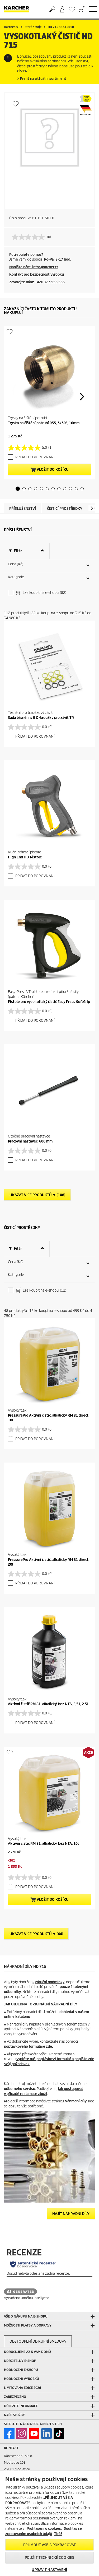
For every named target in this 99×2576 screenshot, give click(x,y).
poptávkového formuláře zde (28, 2047)
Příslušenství (23, 509)
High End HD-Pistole (25, 857)
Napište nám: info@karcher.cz (34, 267)
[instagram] (22, 2434)
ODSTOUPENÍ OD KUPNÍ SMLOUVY (38, 2341)
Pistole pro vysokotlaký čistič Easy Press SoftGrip (49, 1002)
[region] (49, 2524)
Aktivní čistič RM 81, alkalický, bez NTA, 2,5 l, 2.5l (48, 1704)
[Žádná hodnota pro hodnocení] (30, 237)
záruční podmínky (50, 1982)
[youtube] (34, 2434)
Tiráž (58, 2534)
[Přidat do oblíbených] (16, 104)
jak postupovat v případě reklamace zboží (44, 2091)
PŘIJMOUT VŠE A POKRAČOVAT (49, 2545)
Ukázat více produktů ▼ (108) (37, 1195)
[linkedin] (46, 2434)
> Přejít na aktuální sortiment (42, 79)
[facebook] (9, 2434)
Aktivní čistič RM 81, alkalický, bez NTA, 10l (43, 1844)
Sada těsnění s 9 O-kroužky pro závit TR (41, 718)
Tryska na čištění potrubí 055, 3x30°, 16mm (44, 423)
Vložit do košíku (52, 470)
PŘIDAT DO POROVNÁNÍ (35, 457)
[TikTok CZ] (59, 2434)
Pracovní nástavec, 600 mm (30, 1141)
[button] (18, 489)
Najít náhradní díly (71, 2214)
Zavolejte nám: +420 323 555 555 (37, 282)
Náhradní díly (76, 2101)
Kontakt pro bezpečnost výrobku (37, 274)
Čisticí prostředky (65, 509)
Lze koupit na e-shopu (44, 593)
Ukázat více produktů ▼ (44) (36, 1934)
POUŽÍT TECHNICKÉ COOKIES (49, 2558)
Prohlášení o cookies (44, 2529)
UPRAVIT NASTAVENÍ (49, 2570)
